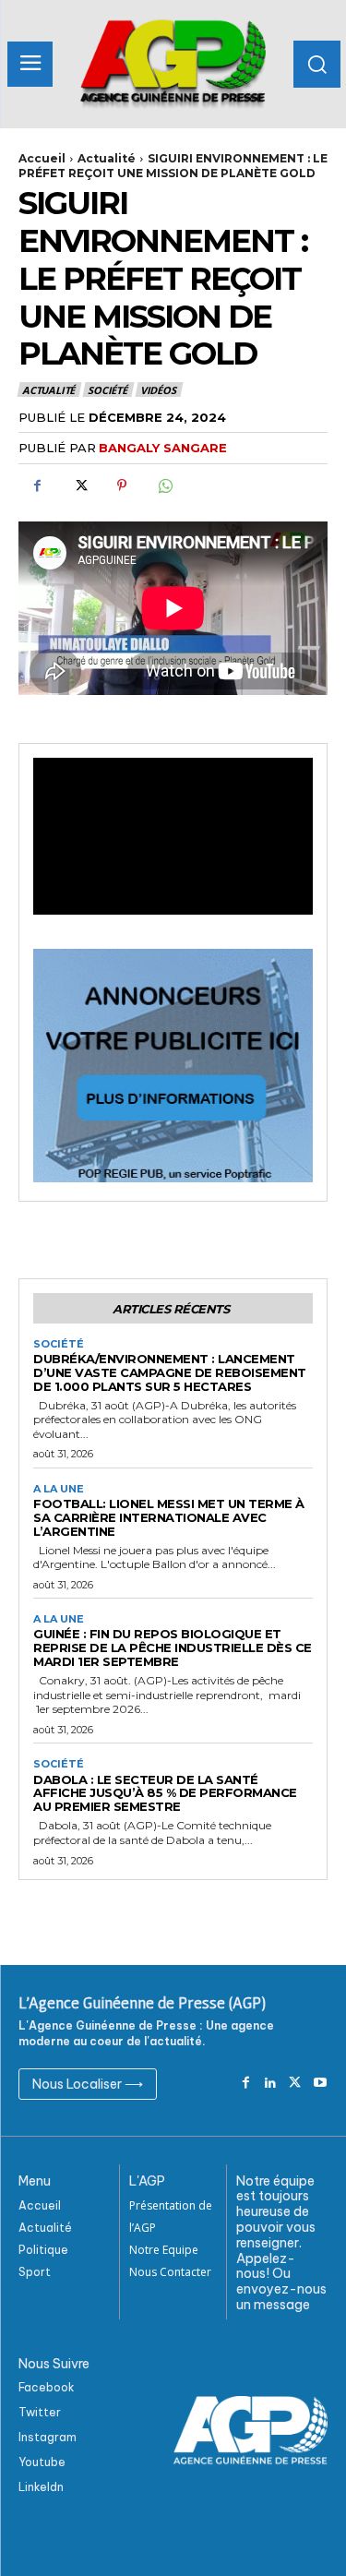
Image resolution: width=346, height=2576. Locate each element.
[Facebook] (37, 485)
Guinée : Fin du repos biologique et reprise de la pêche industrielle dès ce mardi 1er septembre (173, 1647)
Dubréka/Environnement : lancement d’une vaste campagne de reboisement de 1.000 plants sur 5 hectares (170, 1372)
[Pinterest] (122, 485)
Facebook (47, 2387)
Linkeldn (41, 2487)
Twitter (40, 2412)
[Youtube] (320, 2084)
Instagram (48, 2437)
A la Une (59, 1489)
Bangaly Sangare (163, 448)
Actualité (107, 158)
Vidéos (158, 390)
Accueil (42, 158)
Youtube (42, 2462)
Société (107, 390)
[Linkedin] (271, 2084)
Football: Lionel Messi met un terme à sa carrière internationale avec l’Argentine (169, 1517)
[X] (79, 485)
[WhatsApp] (164, 485)
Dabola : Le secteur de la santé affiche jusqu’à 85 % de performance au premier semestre (165, 1793)
